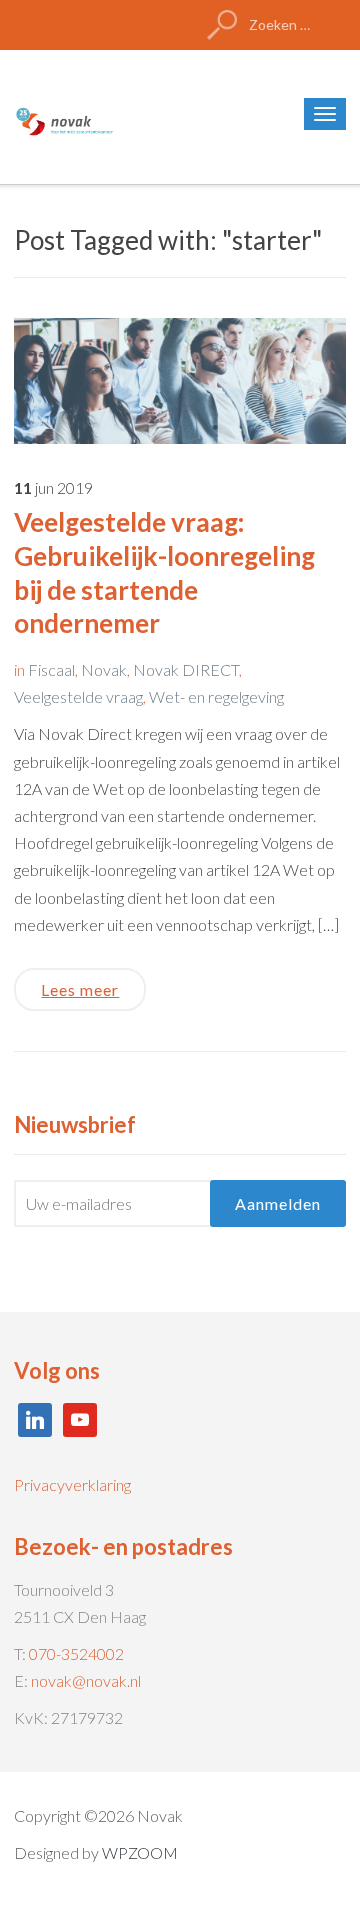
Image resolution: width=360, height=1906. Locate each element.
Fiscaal (51, 669)
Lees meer (80, 989)
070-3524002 (76, 1653)
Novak (104, 669)
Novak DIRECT (186, 669)
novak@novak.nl (86, 1680)
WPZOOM (140, 1852)
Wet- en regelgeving (216, 696)
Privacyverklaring (72, 1484)
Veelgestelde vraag (78, 696)
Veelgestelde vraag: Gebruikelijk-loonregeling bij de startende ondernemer (164, 572)
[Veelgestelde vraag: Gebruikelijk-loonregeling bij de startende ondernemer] (179, 378)
